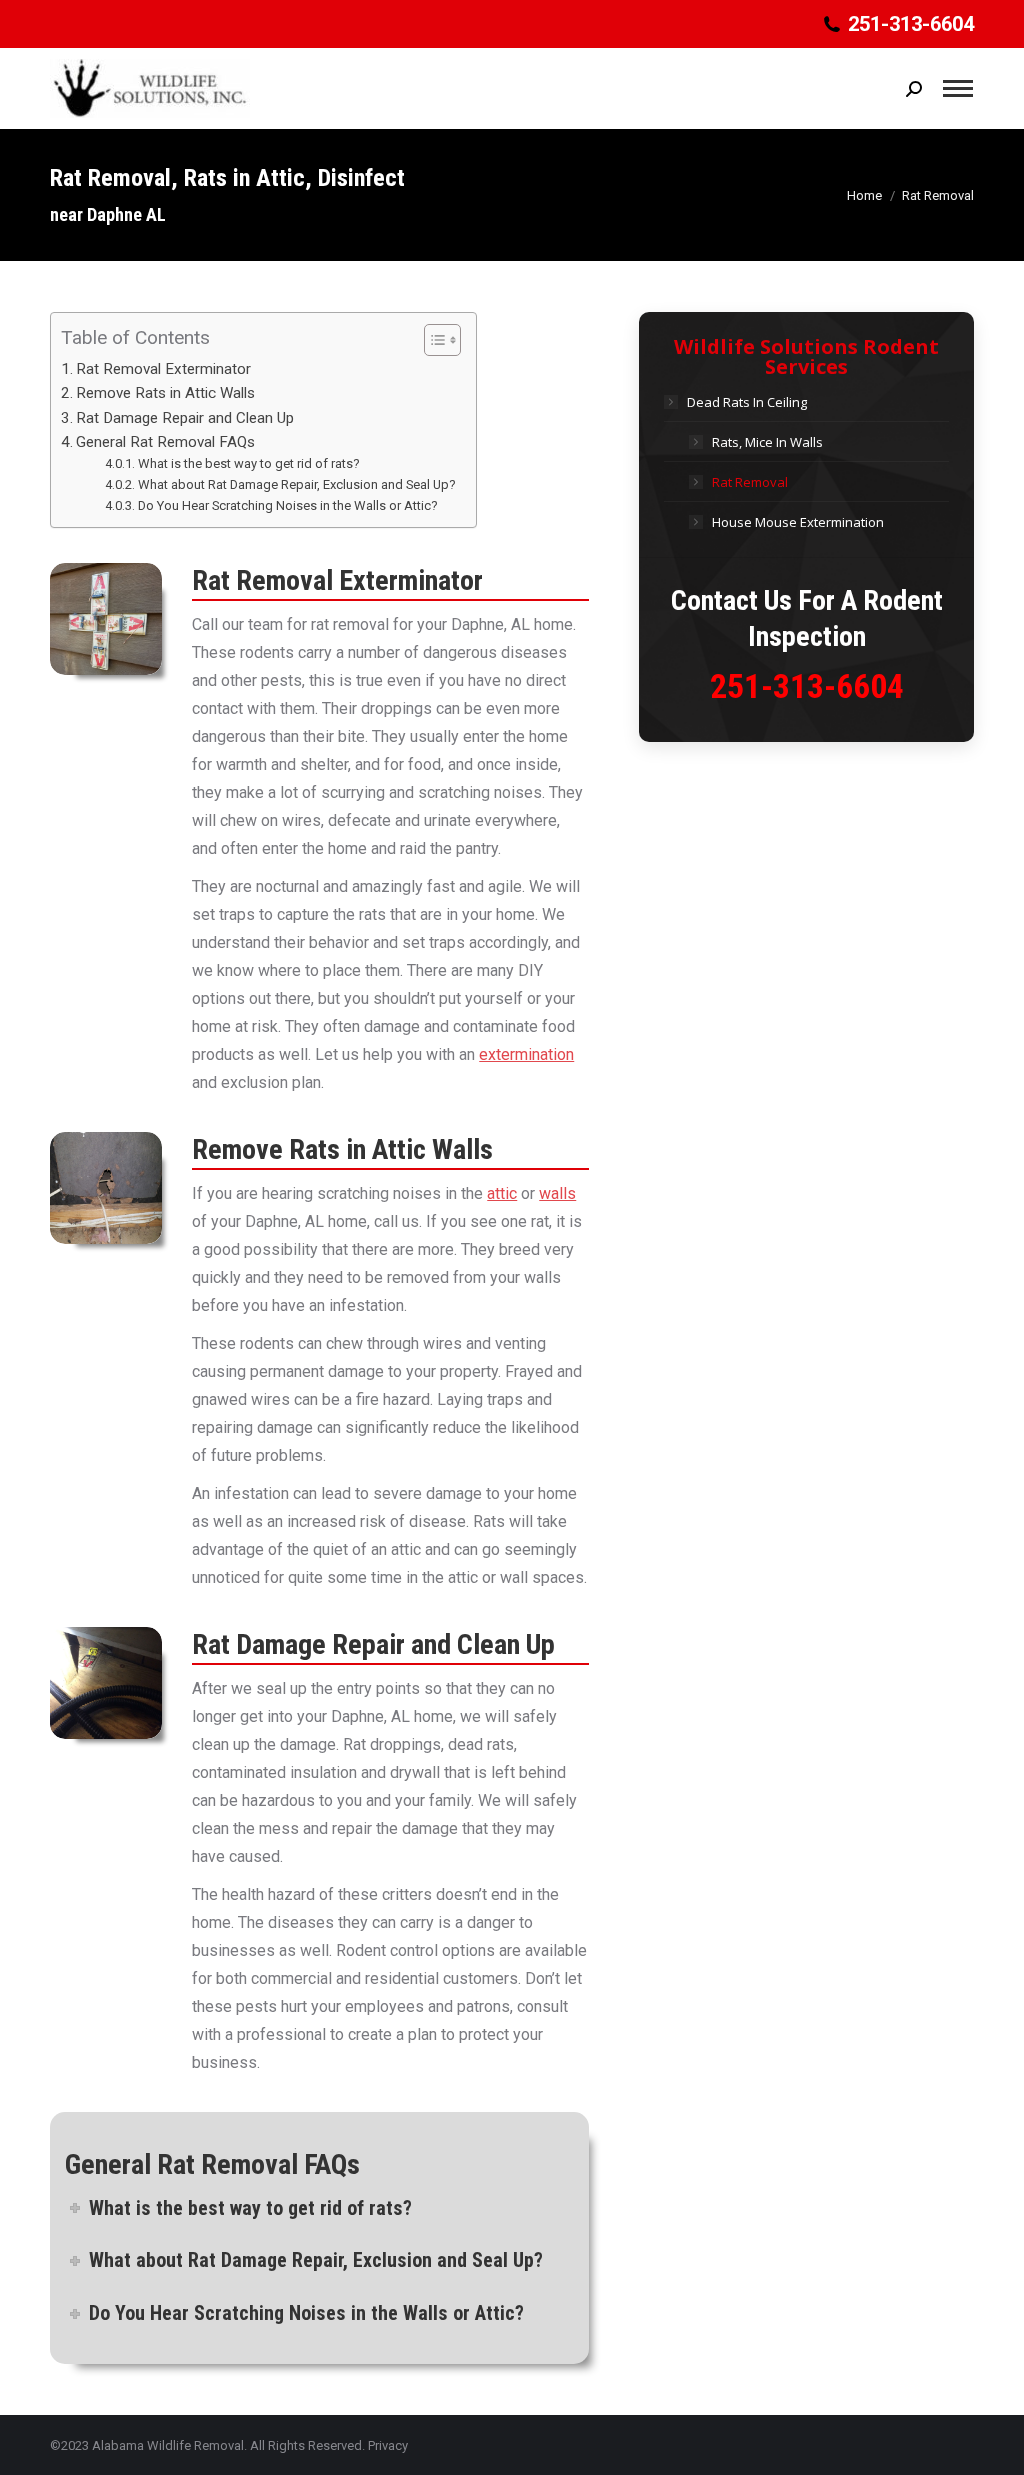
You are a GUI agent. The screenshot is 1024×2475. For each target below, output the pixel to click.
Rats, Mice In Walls (767, 442)
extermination (526, 1054)
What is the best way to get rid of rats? (249, 463)
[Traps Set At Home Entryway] (106, 619)
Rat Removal (750, 482)
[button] (432, 340)
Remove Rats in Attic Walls (165, 393)
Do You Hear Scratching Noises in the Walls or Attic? (288, 505)
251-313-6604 (807, 686)
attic (502, 1193)
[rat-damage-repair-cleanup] (106, 1683)
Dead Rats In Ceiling (747, 402)
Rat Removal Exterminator (163, 369)
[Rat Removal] (106, 1188)
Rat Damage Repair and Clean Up (185, 418)
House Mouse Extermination (798, 522)
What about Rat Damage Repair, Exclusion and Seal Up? (297, 484)
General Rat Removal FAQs (165, 442)
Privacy (388, 2445)
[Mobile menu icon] (958, 88)
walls (557, 1193)
